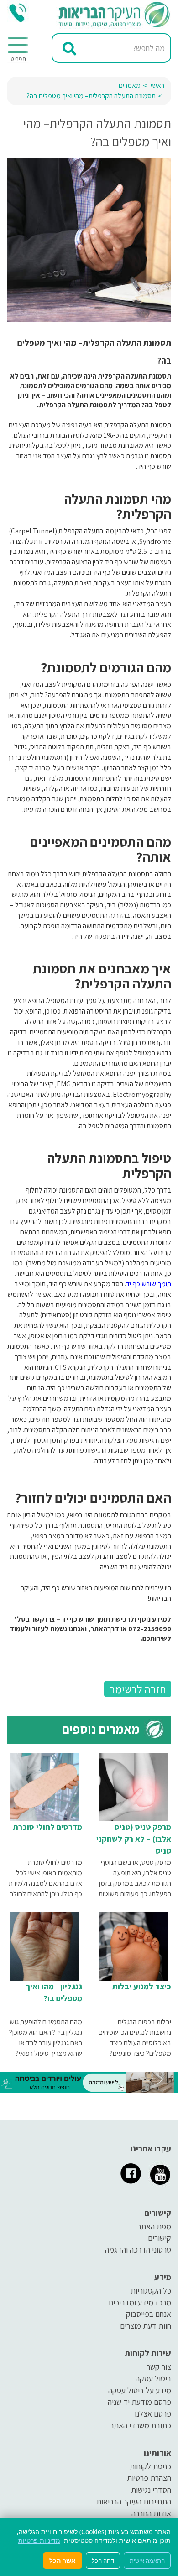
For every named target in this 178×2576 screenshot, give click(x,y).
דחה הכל (103, 2561)
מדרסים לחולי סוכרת (47, 1827)
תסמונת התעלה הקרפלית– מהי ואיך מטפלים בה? (91, 96)
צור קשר (159, 2367)
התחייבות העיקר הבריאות (134, 2502)
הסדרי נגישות (151, 2490)
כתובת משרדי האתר (141, 2425)
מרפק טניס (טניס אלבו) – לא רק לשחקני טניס (134, 1839)
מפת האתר (154, 2226)
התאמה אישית (147, 2561)
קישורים (160, 2238)
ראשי (157, 85)
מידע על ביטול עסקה (140, 2390)
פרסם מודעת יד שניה (139, 2402)
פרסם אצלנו (153, 2414)
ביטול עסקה (153, 2379)
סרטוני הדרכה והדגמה (138, 2250)
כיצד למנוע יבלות (142, 1986)
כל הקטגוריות (151, 2291)
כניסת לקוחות (150, 2466)
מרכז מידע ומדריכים (140, 2302)
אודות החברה (151, 2513)
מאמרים (130, 85)
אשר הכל (63, 2560)
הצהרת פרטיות (149, 2478)
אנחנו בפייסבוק (149, 2314)
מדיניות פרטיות (39, 2540)
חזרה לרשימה (138, 1689)
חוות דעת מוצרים (146, 2326)
